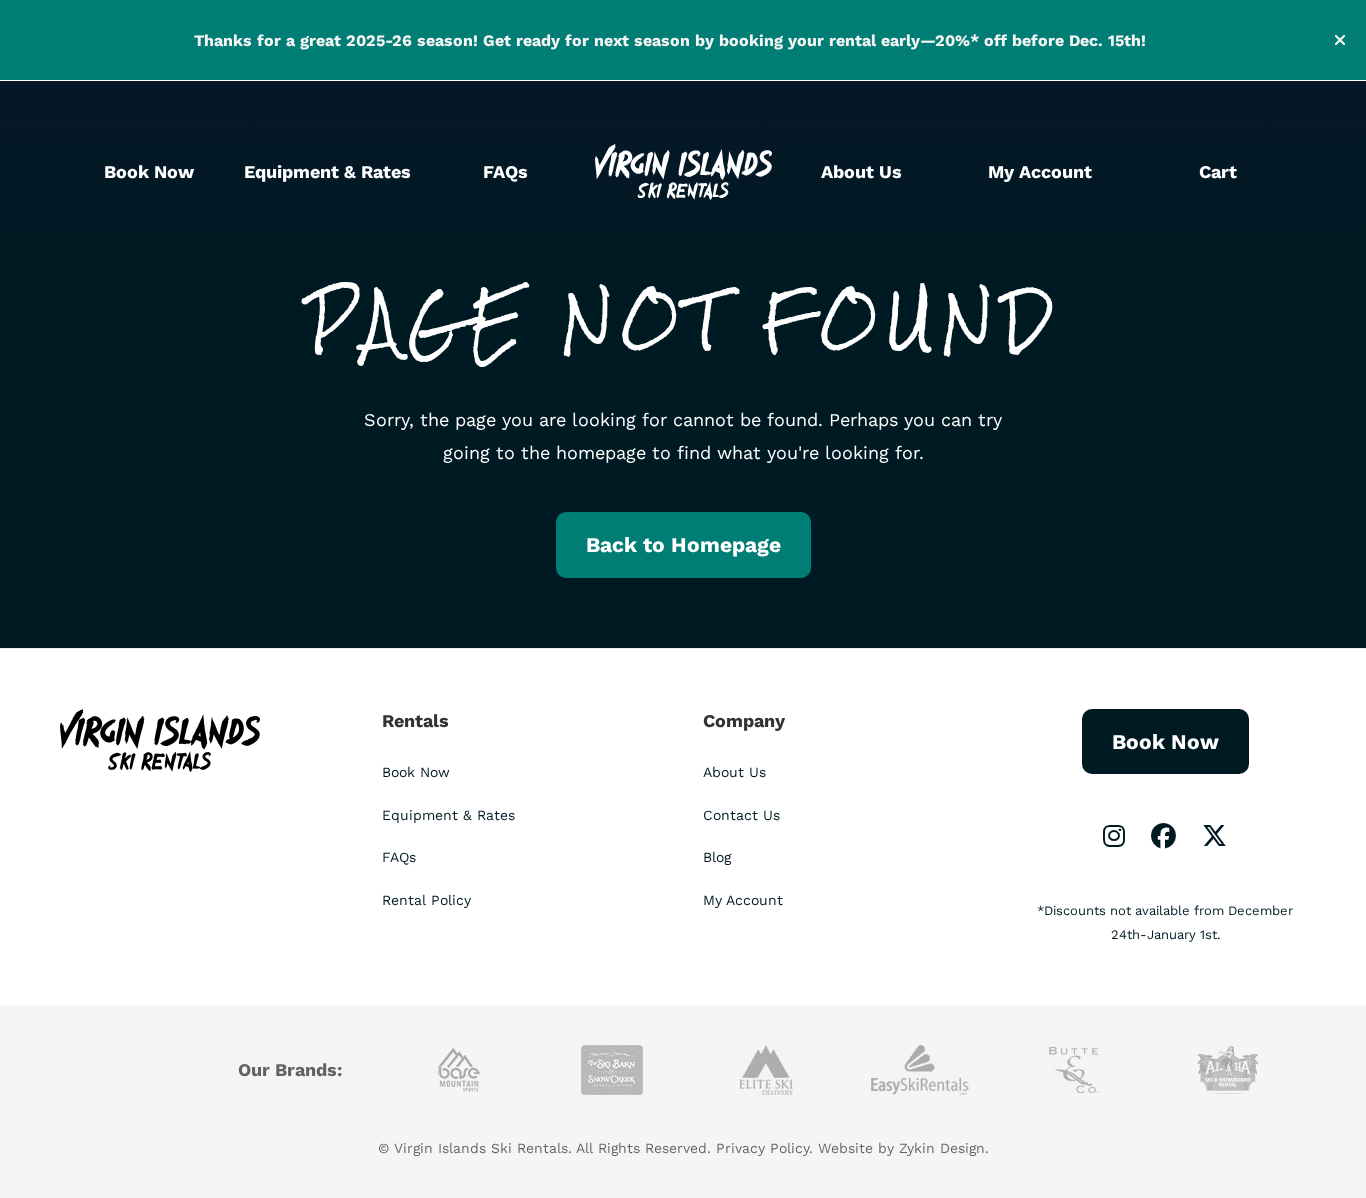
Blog (717, 857)
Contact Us (741, 815)
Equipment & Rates (327, 171)
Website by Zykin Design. (903, 1148)
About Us (861, 171)
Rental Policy (426, 900)
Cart (1218, 171)
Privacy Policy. (764, 1148)
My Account (1040, 171)
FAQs (505, 171)
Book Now (149, 171)
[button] (1342, 40)
